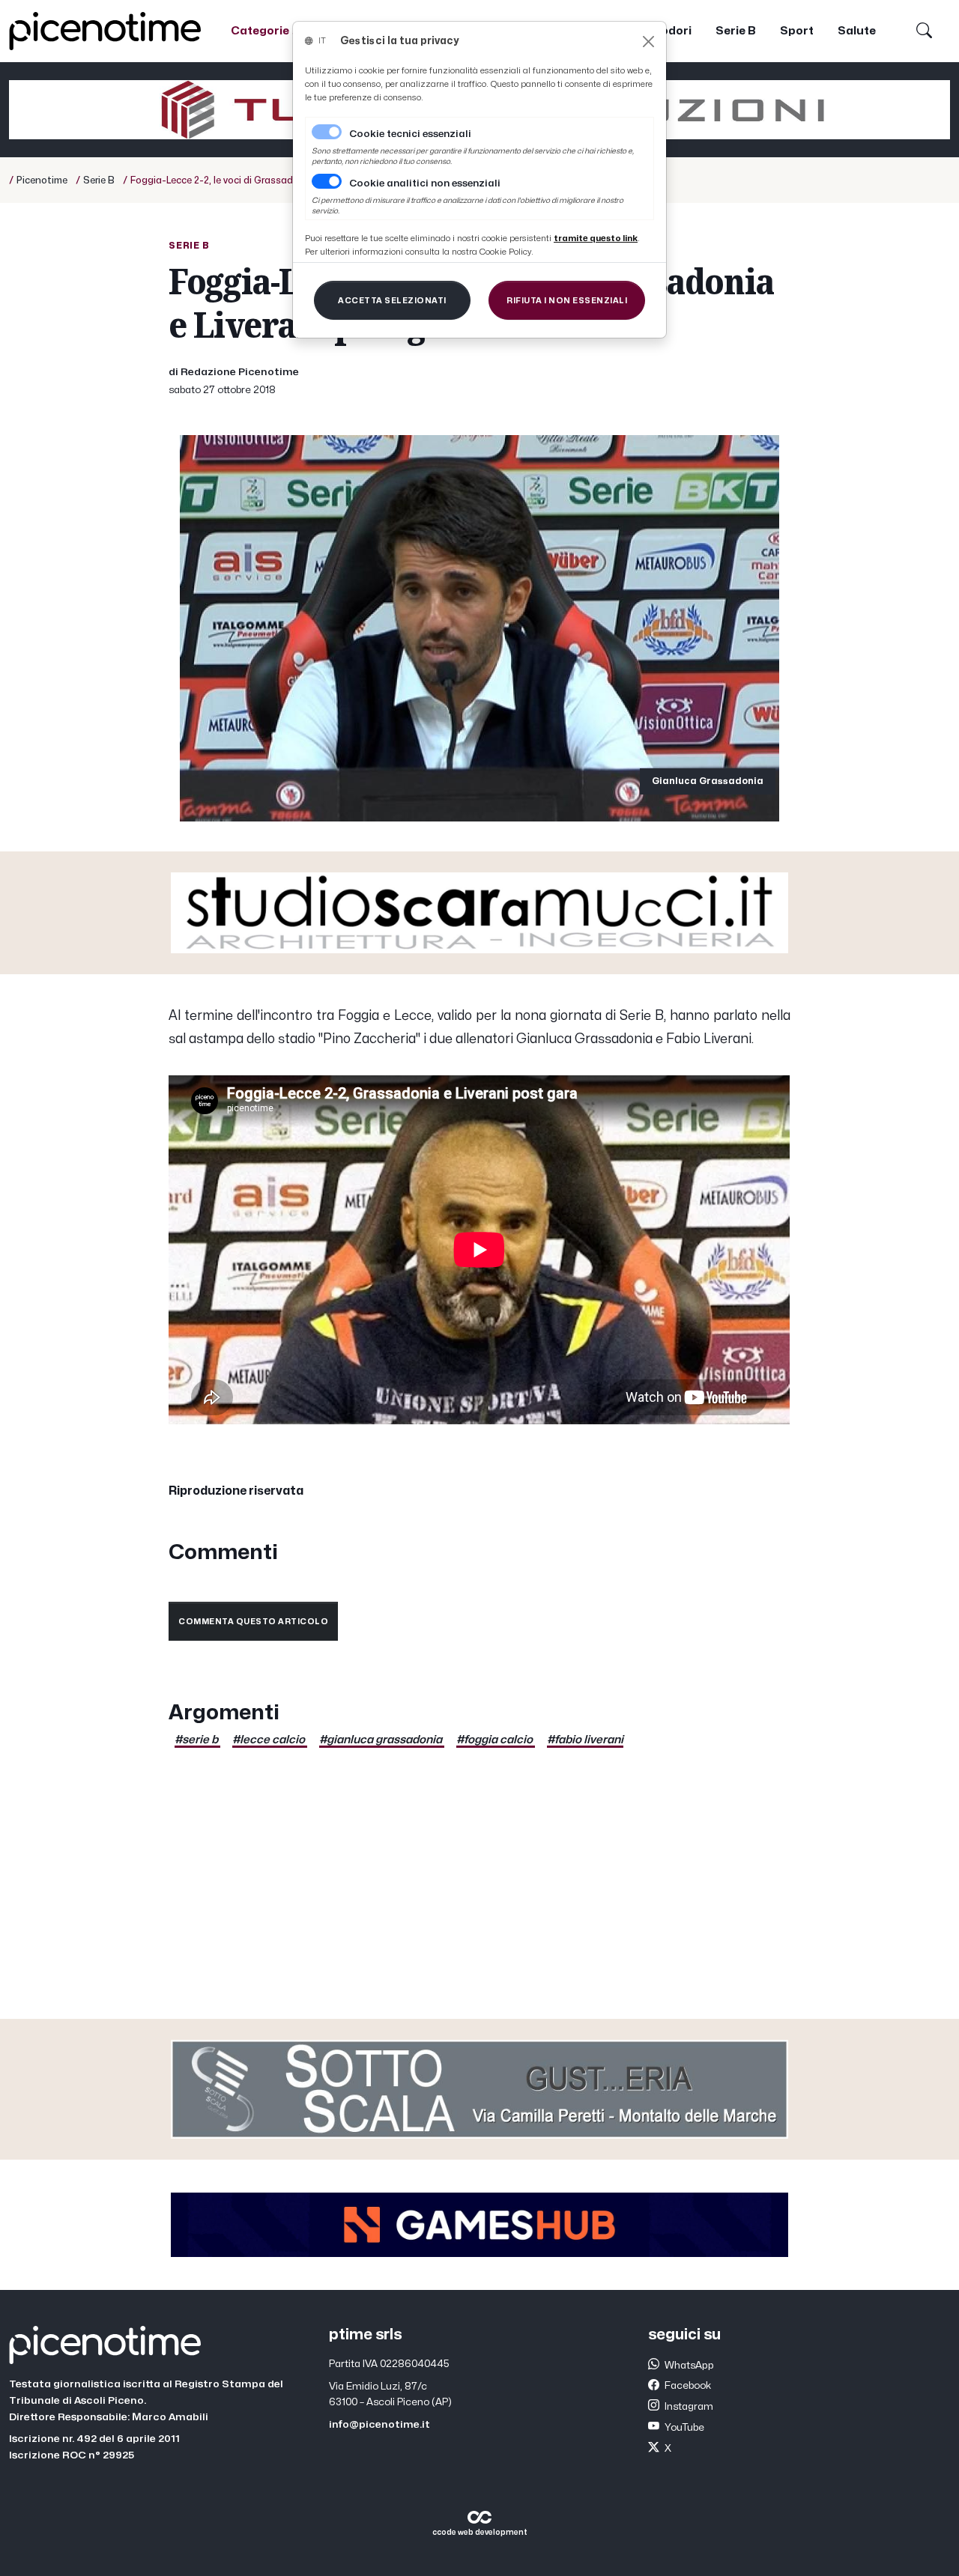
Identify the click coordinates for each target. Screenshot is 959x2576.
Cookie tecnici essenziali (410, 134)
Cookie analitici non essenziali (425, 183)
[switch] (327, 181)
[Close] (648, 42)
